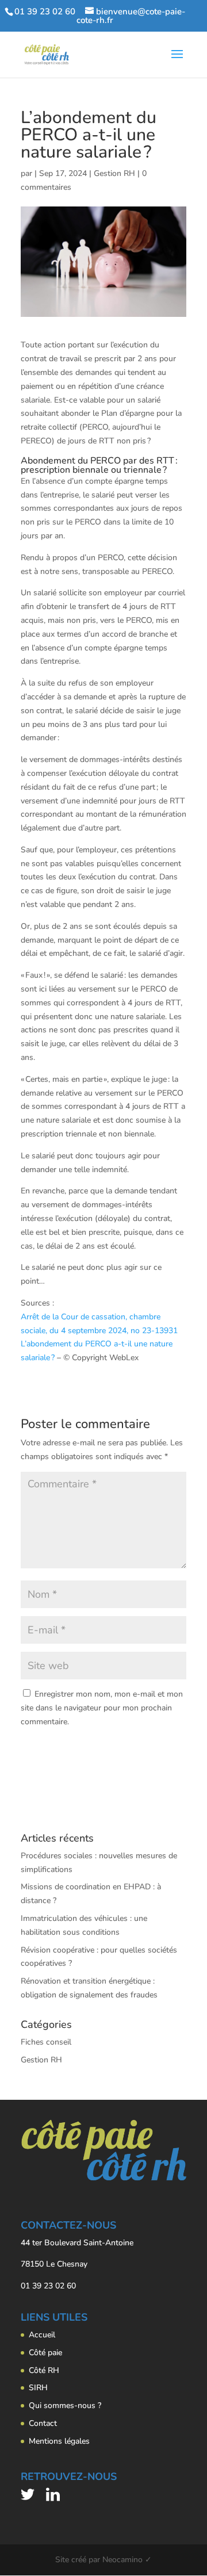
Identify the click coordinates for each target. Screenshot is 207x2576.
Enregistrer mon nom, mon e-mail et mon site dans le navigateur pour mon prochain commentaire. (102, 1708)
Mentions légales (59, 2441)
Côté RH (44, 2370)
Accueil (42, 2335)
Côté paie (45, 2353)
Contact (43, 2423)
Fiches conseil (46, 2042)
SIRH (38, 2388)
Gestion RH (114, 173)
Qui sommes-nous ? (65, 2405)
